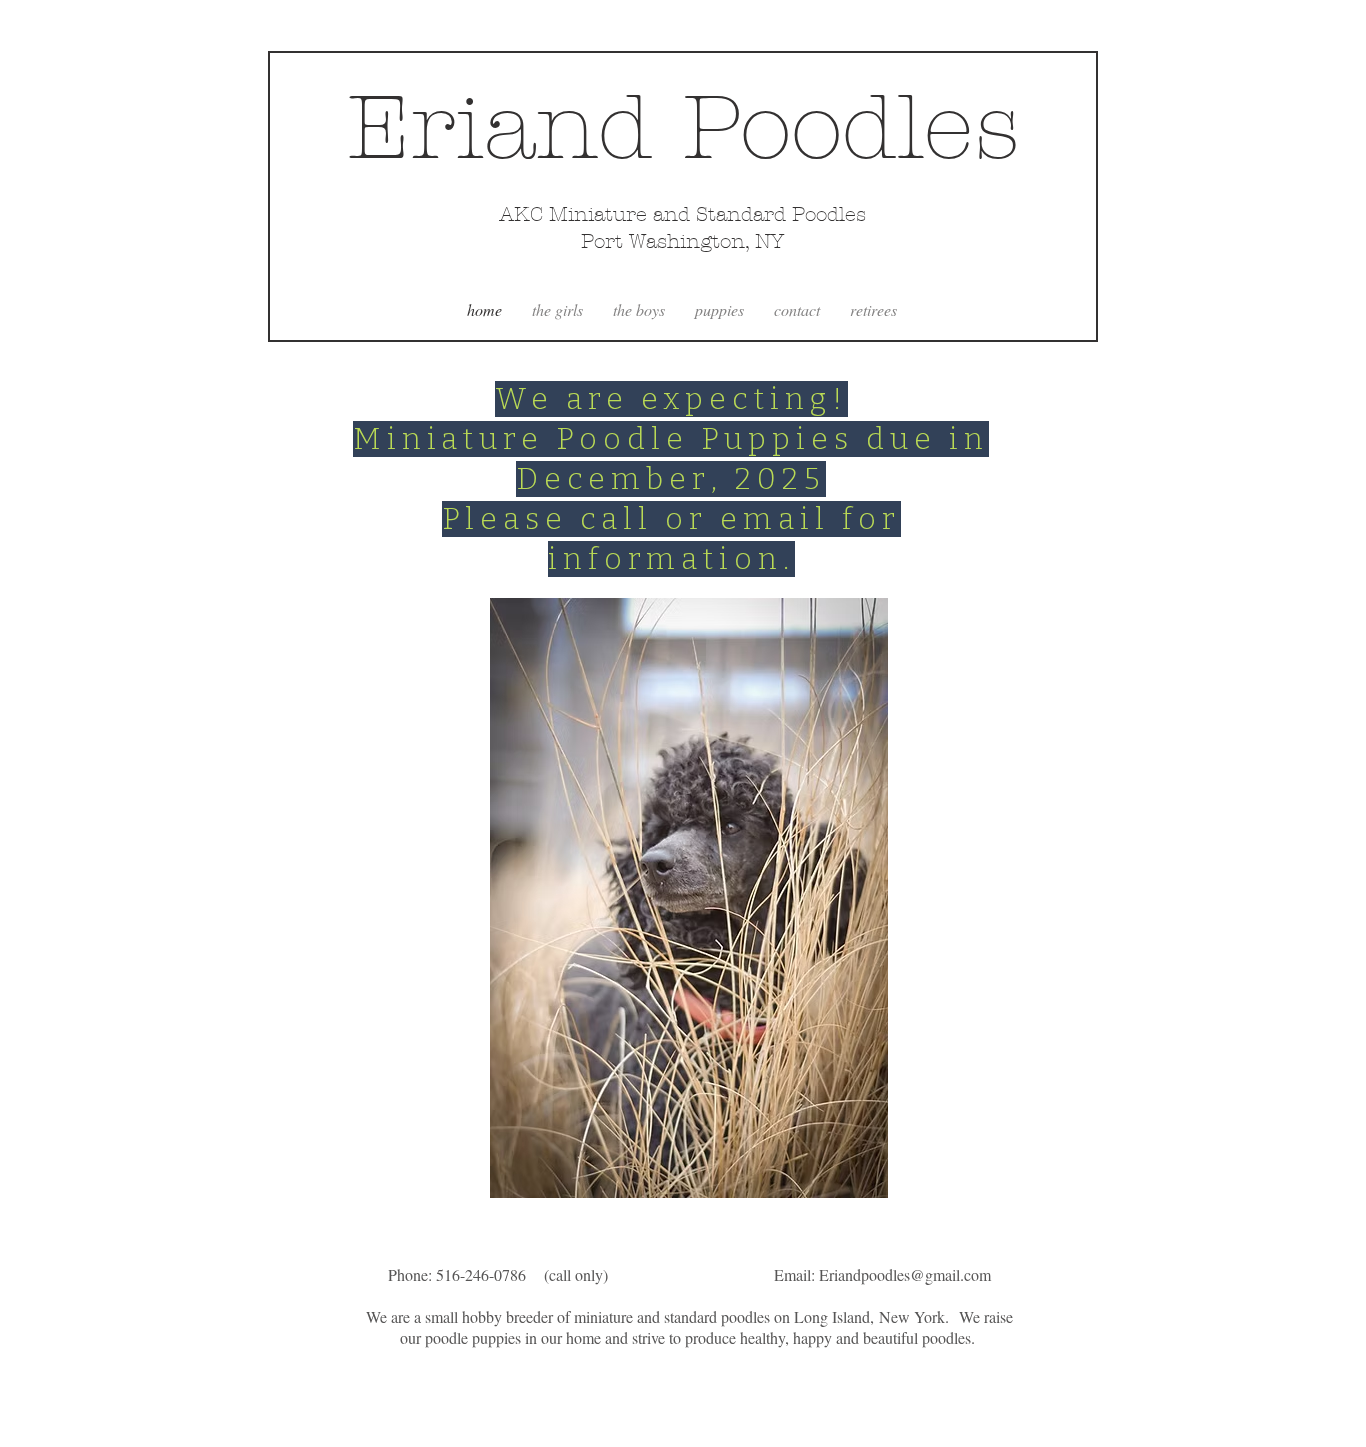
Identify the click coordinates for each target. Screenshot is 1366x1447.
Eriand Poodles (683, 128)
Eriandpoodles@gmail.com (905, 1274)
